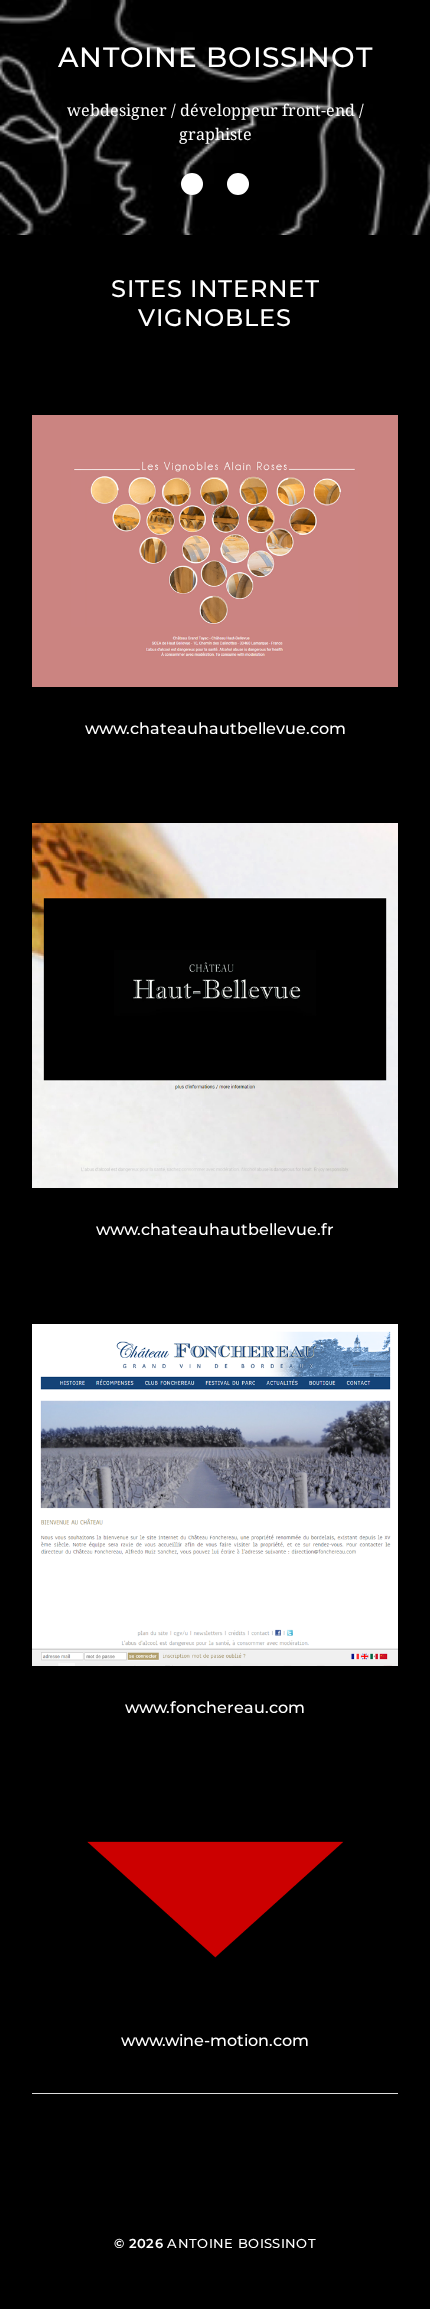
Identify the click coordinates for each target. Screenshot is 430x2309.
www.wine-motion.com (215, 2040)
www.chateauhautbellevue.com (215, 728)
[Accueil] (192, 184)
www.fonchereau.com (215, 1707)
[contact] (238, 184)
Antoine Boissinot (215, 57)
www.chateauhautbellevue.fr (215, 1229)
